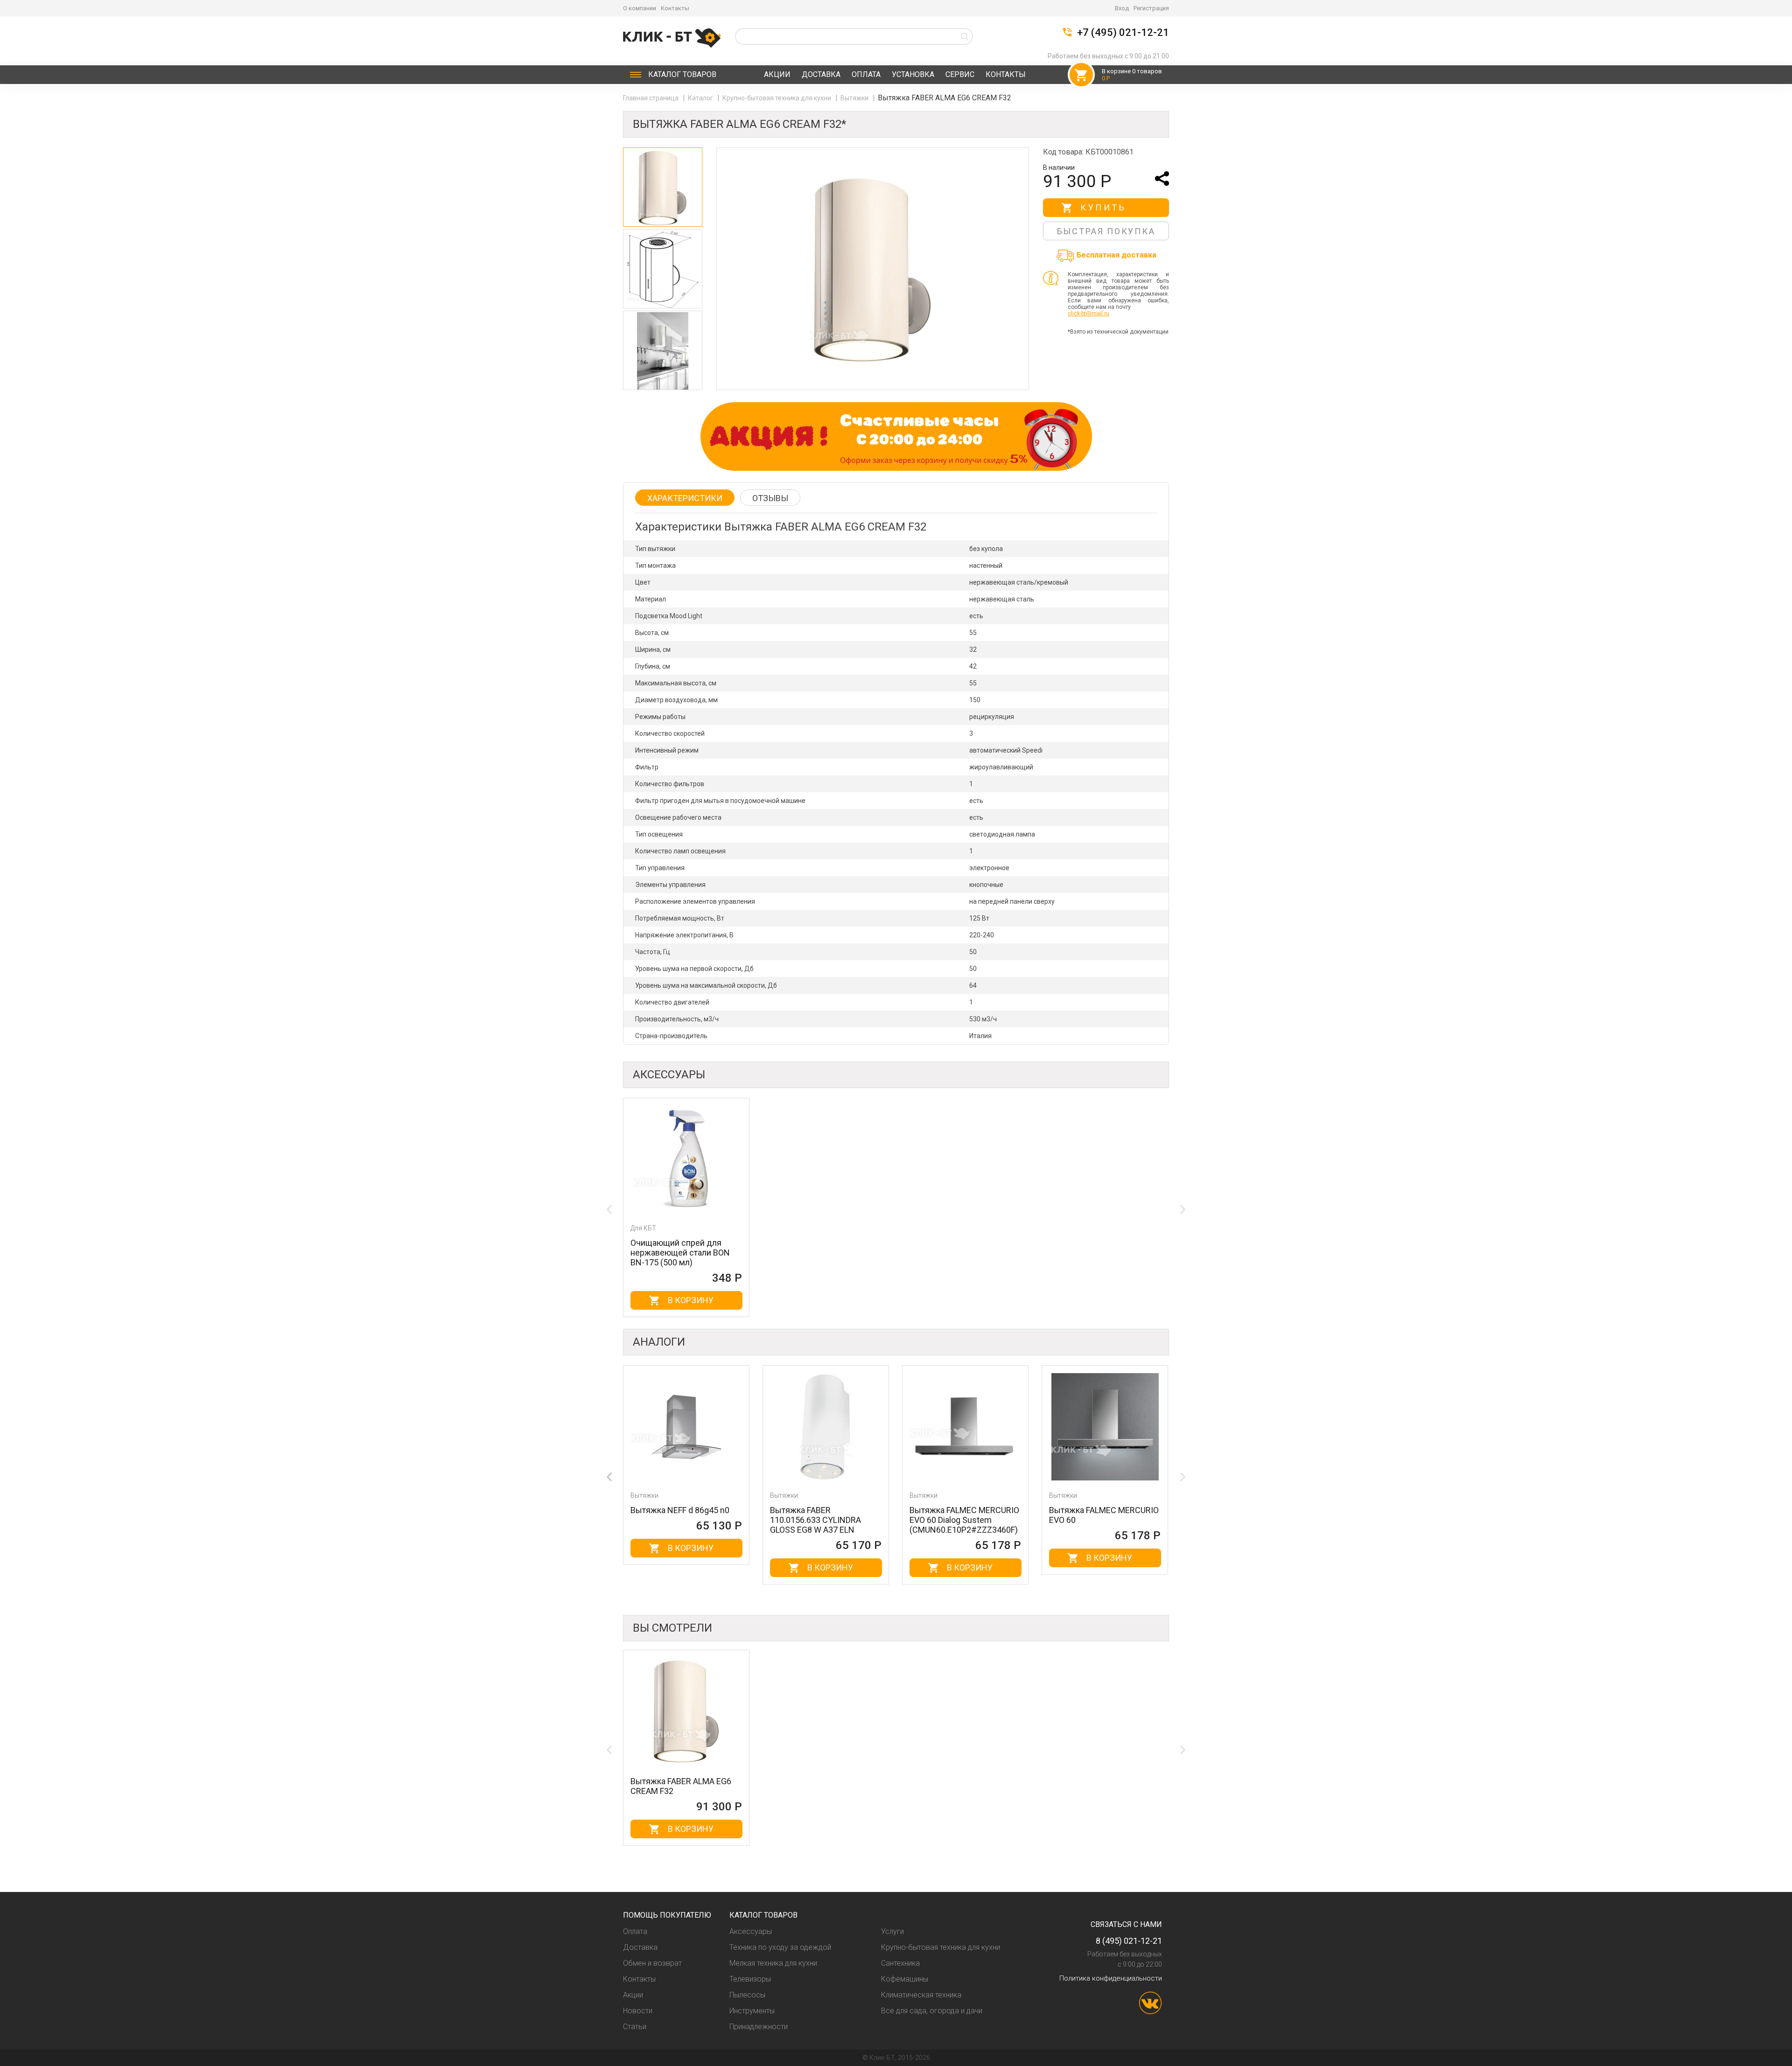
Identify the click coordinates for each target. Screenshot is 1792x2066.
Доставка (821, 74)
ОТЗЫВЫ (770, 498)
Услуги (892, 1931)
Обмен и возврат (652, 1963)
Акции (777, 74)
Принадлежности (759, 2027)
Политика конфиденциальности (1111, 1978)
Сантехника (900, 1963)
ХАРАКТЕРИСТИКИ (685, 498)
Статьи (635, 2027)
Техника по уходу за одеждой (780, 1947)
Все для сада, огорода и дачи (932, 2011)
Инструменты (752, 2011)
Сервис (960, 74)
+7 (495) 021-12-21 (1123, 33)
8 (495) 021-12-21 (1129, 1941)
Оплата (866, 74)
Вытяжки (855, 98)
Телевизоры (750, 1979)
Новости (638, 2011)
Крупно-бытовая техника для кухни (777, 98)
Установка (913, 74)
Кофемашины (905, 1979)
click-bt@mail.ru (1088, 314)
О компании (640, 8)
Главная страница (651, 98)
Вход (1122, 8)
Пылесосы (747, 1995)
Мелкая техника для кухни (773, 1963)
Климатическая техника (921, 1995)
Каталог (682, 74)
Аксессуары (751, 1931)
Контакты (675, 8)
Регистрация (1151, 8)
